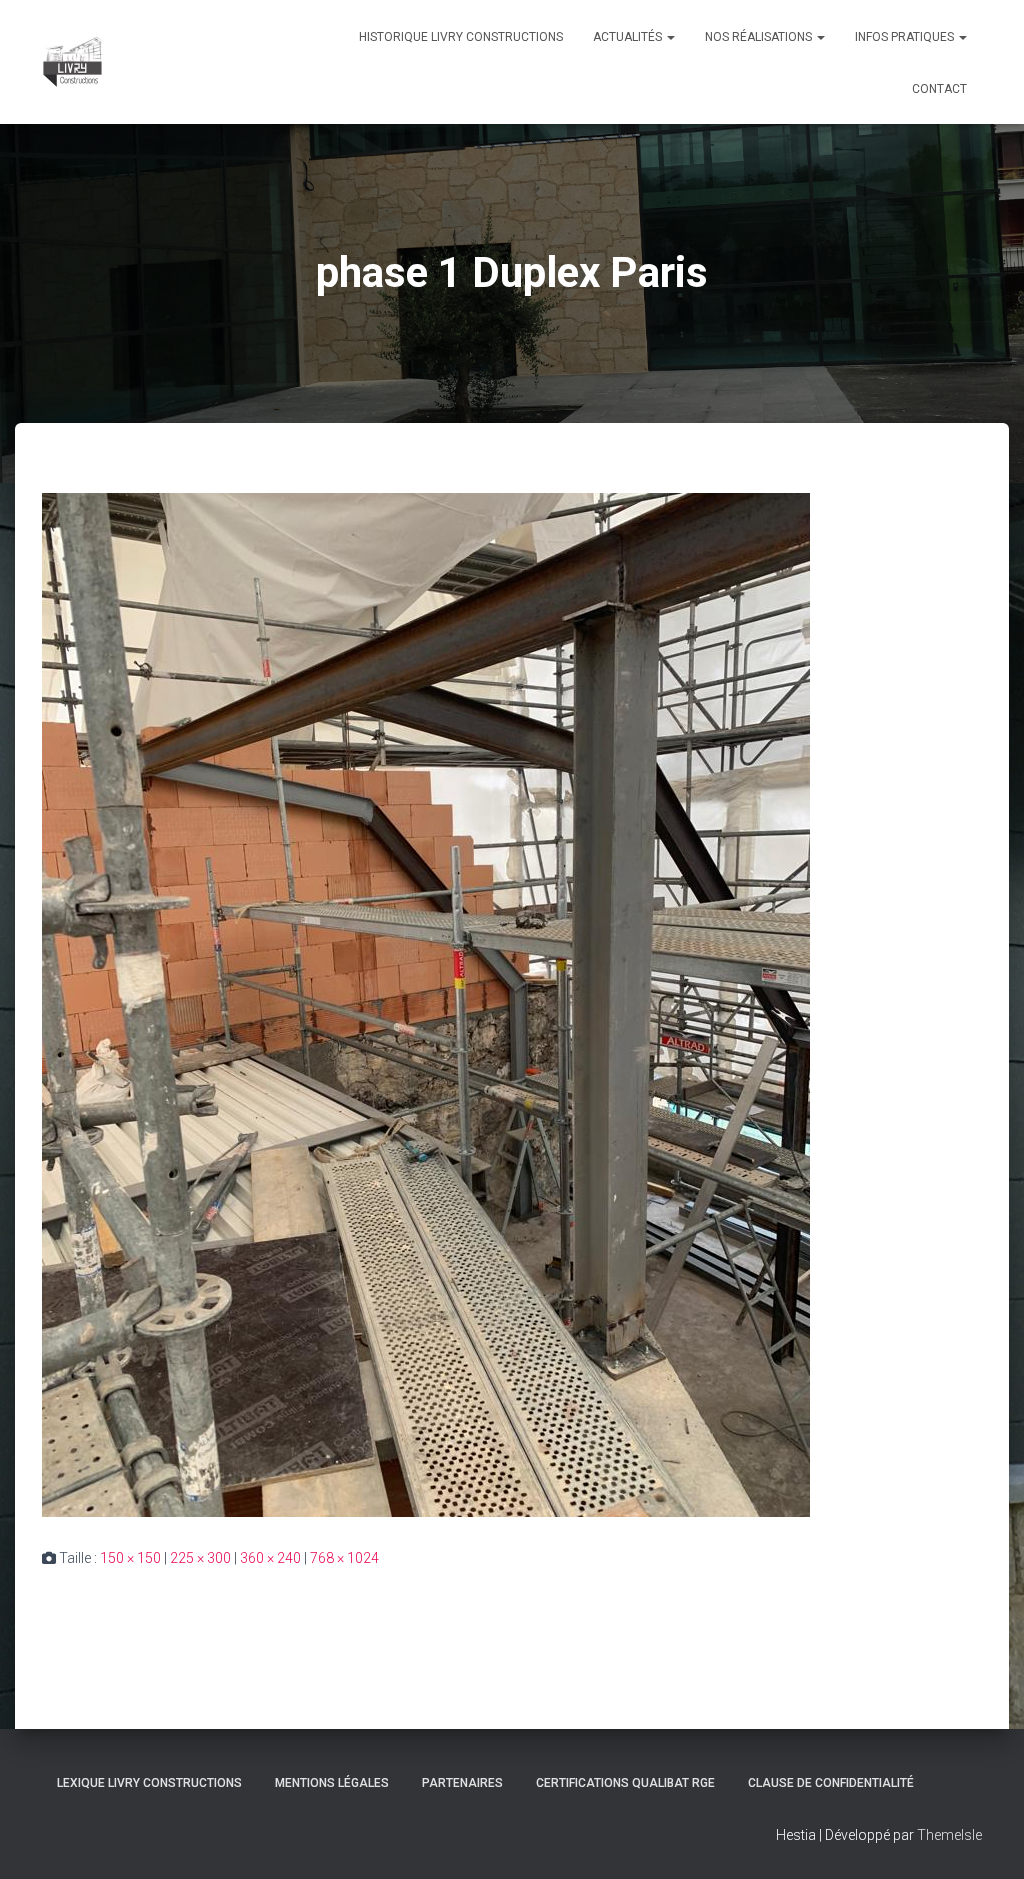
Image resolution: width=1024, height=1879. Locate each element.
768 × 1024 (344, 1558)
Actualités (629, 37)
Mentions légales (332, 1783)
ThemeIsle (949, 1835)
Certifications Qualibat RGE (625, 1783)
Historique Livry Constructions (461, 37)
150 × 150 (130, 1558)
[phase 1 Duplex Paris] (426, 1004)
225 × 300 (200, 1558)
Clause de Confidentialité (831, 1783)
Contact (939, 89)
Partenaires (462, 1783)
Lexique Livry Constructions (149, 1783)
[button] (670, 37)
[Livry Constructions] (72, 62)
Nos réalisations (760, 37)
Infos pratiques (906, 37)
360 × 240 (270, 1558)
